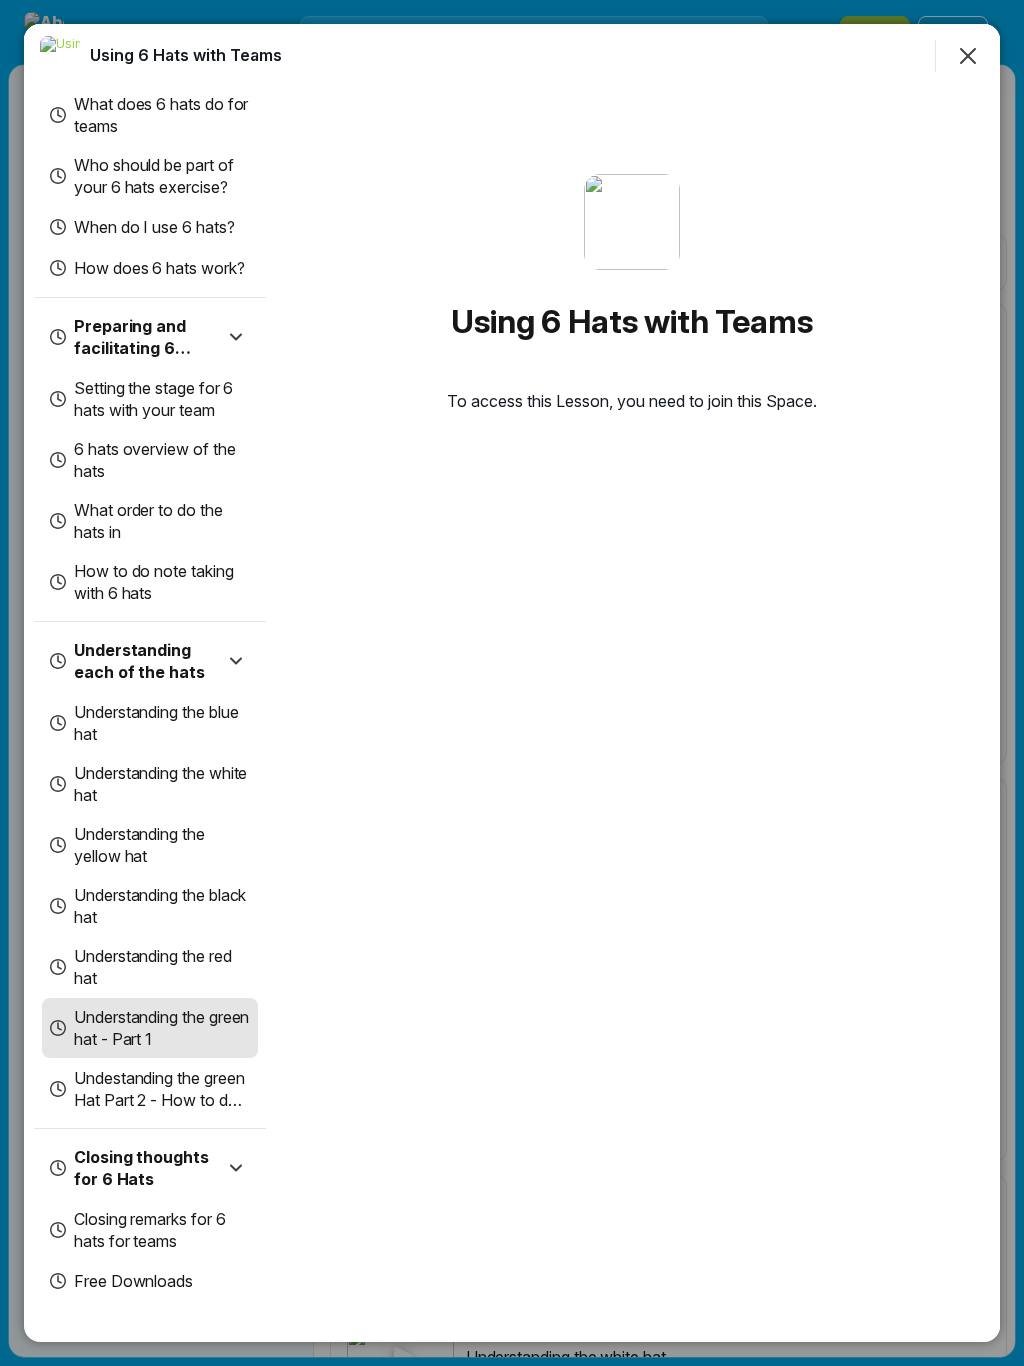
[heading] (186, 55)
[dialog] (512, 683)
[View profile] (60, 56)
